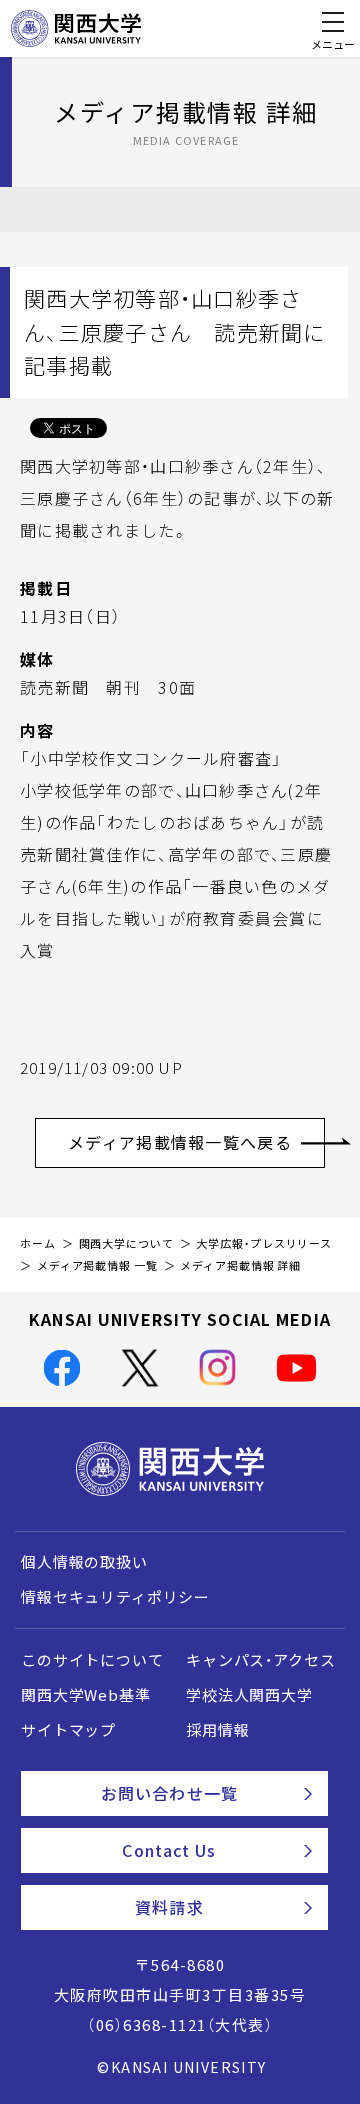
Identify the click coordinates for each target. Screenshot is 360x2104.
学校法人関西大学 (249, 1695)
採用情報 (217, 1730)
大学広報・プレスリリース (264, 1243)
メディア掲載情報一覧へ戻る (180, 1142)
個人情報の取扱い (84, 1562)
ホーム (38, 1243)
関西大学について (126, 1243)
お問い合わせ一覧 (169, 1793)
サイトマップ (68, 1730)
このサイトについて (92, 1660)
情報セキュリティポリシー (115, 1597)
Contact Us (169, 1850)
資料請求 (169, 1907)
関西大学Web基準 (86, 1695)
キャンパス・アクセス (260, 1660)
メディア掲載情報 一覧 (97, 1265)
